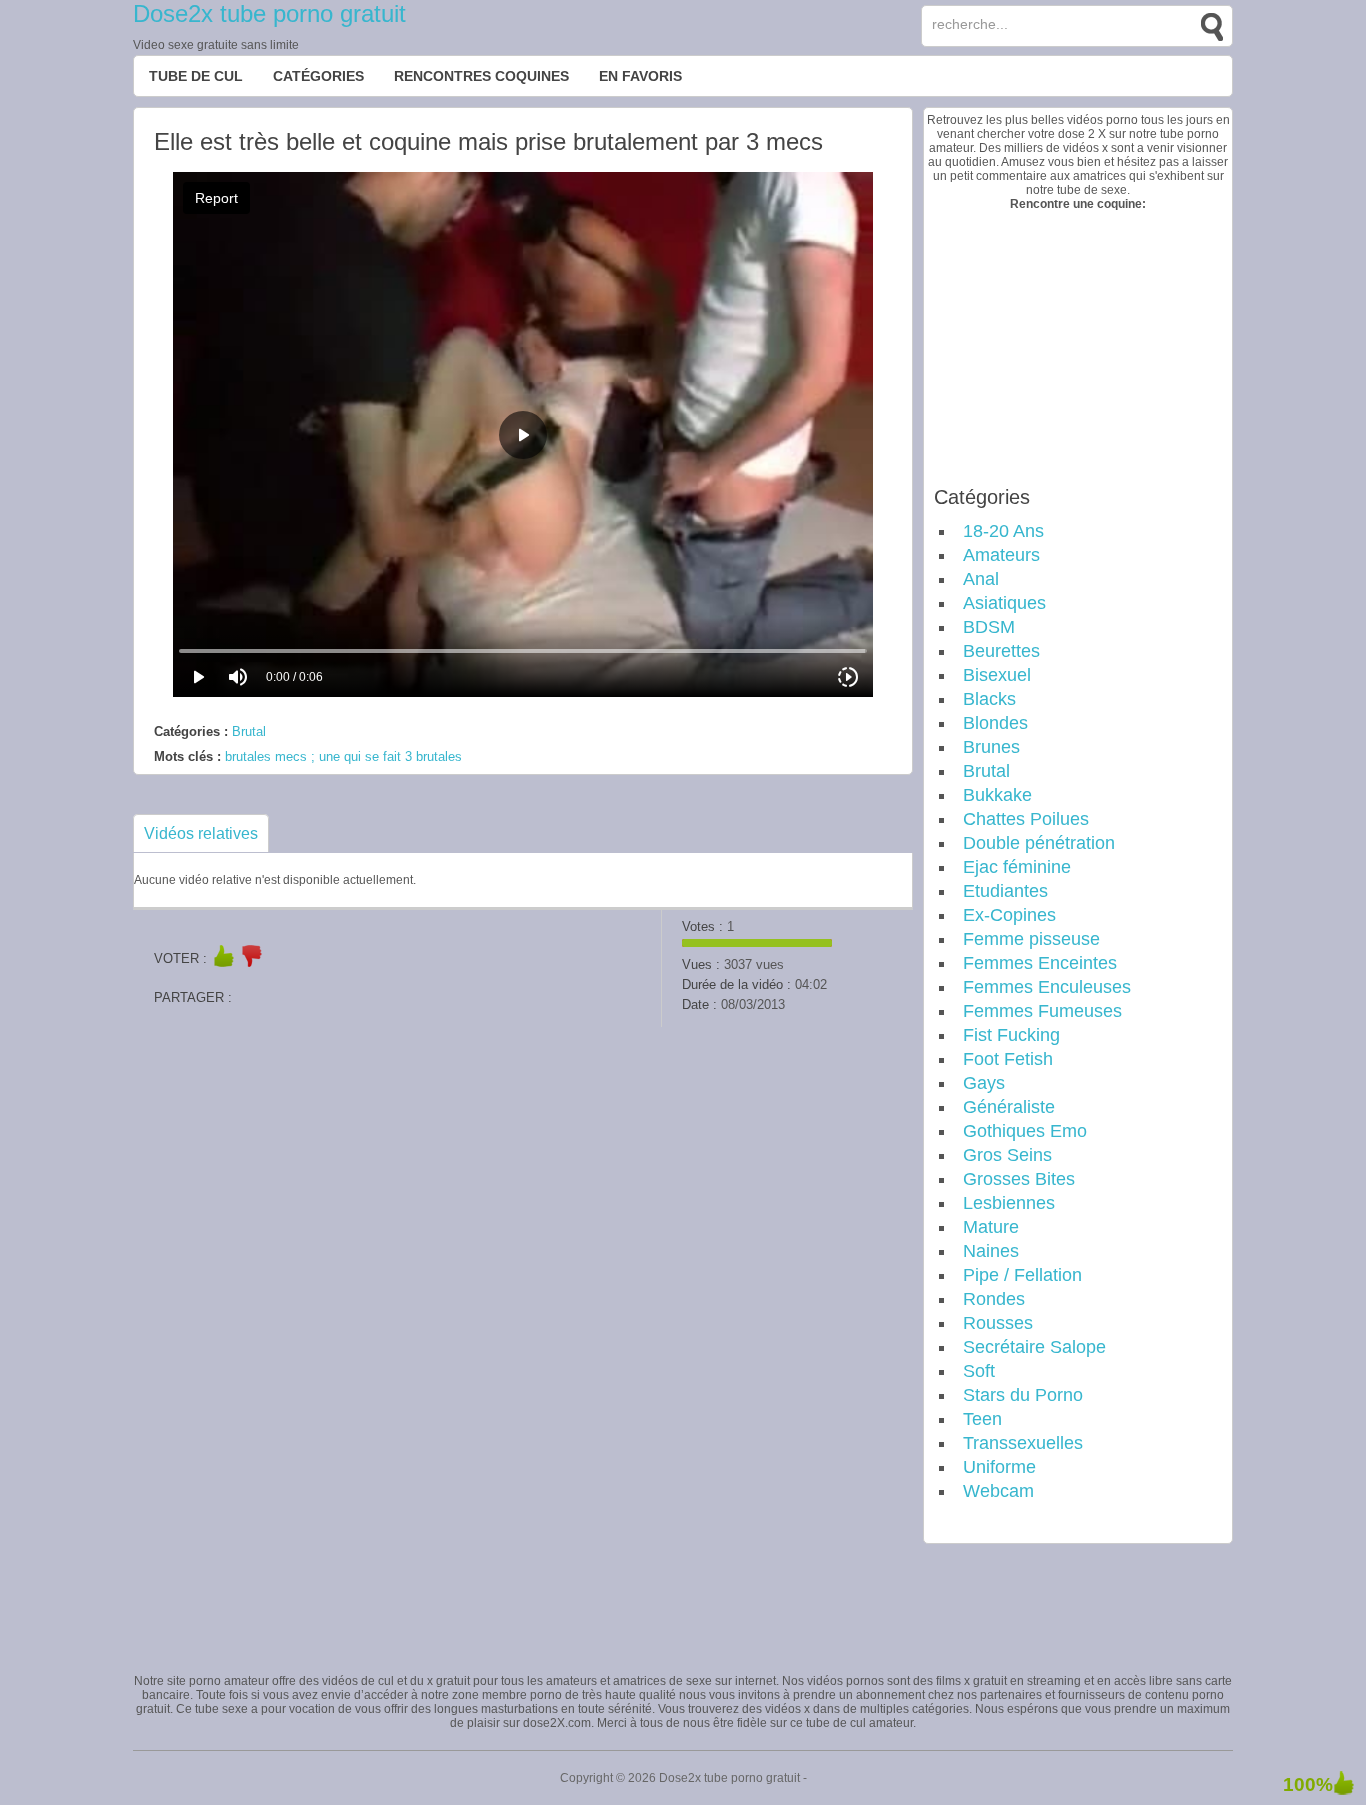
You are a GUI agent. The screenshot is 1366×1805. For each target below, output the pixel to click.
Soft (979, 1371)
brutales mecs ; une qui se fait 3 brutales (343, 756)
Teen (982, 1419)
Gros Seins (1007, 1155)
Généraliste (1009, 1107)
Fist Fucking (1011, 1035)
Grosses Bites (1019, 1179)
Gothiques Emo (1025, 1131)
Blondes (995, 723)
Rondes (994, 1299)
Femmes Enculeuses (1047, 987)
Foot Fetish (1008, 1059)
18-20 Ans (1003, 531)
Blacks (989, 699)
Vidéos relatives (201, 833)
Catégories (318, 76)
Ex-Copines (1009, 915)
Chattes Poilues (1026, 819)
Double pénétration (1039, 843)
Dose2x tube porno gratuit (269, 13)
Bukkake (997, 795)
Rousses (998, 1323)
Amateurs (1001, 555)
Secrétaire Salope (1034, 1347)
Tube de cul (196, 76)
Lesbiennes (1009, 1203)
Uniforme (999, 1467)
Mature (991, 1227)
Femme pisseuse (1031, 939)
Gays (984, 1083)
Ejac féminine (1017, 867)
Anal (981, 579)
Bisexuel (997, 675)
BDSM (989, 627)
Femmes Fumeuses (1042, 1011)
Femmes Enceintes (1040, 963)
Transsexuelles (1023, 1443)
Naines (991, 1251)
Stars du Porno (1023, 1395)
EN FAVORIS (640, 76)
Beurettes (1001, 651)
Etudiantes (1005, 891)
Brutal (249, 731)
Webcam (998, 1491)
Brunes (991, 747)
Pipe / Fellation (1022, 1275)
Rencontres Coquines (481, 76)
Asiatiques (1004, 603)
